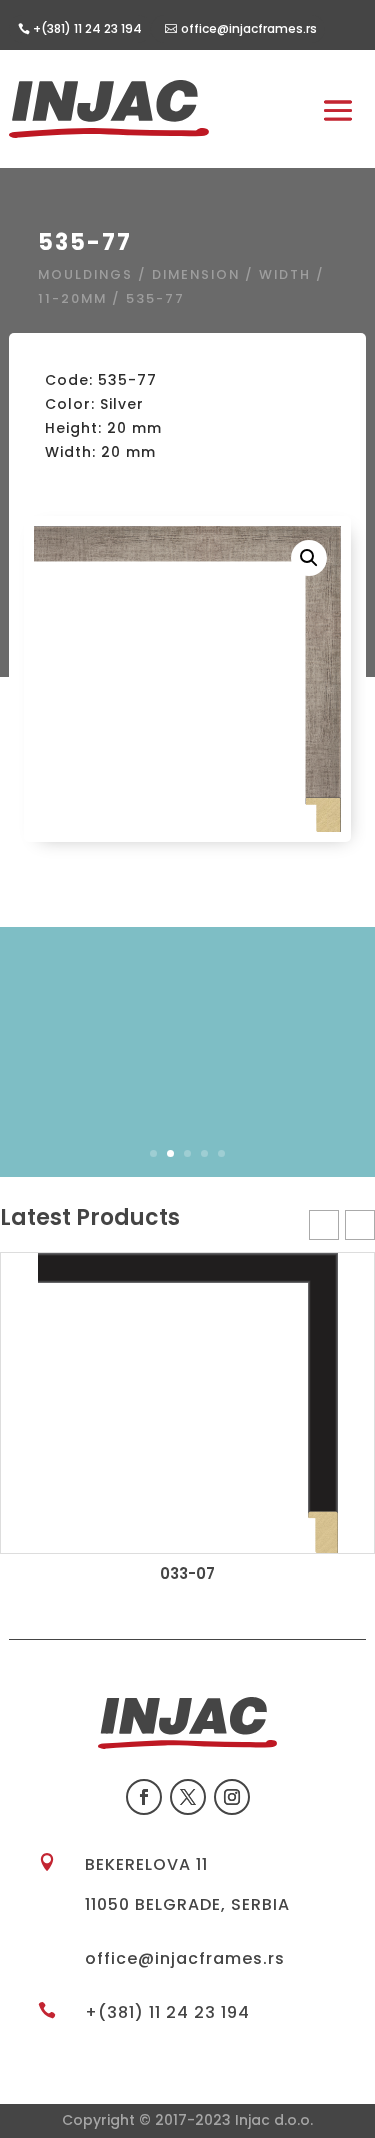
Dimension (196, 274)
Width (285, 274)
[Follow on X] (188, 1797)
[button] (309, 558)
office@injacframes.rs (249, 28)
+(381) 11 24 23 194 (167, 2012)
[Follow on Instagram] (232, 1797)
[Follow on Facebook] (144, 1797)
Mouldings (85, 274)
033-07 (187, 1573)
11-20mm (72, 298)
